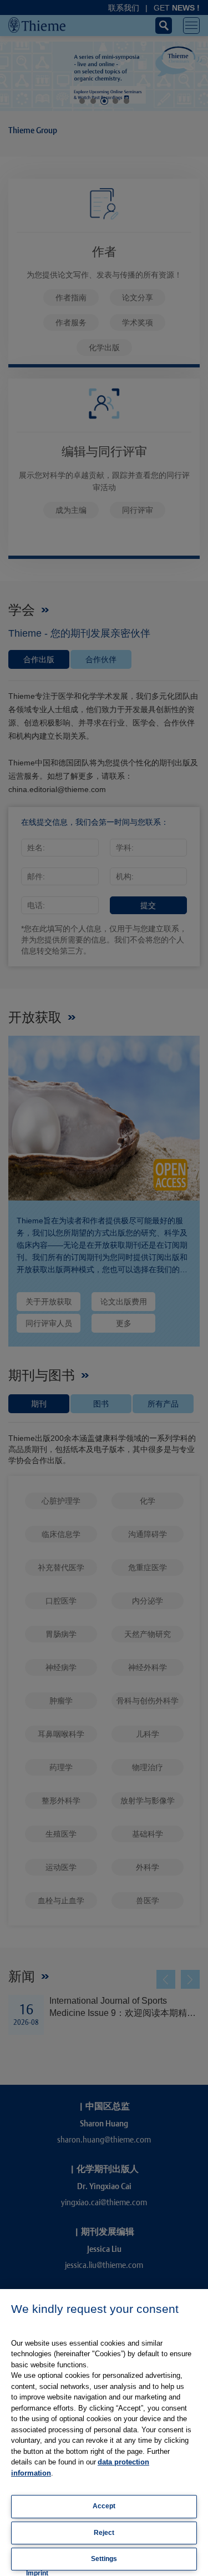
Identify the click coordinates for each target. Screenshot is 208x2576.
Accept (104, 2506)
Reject (104, 2533)
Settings (104, 2559)
